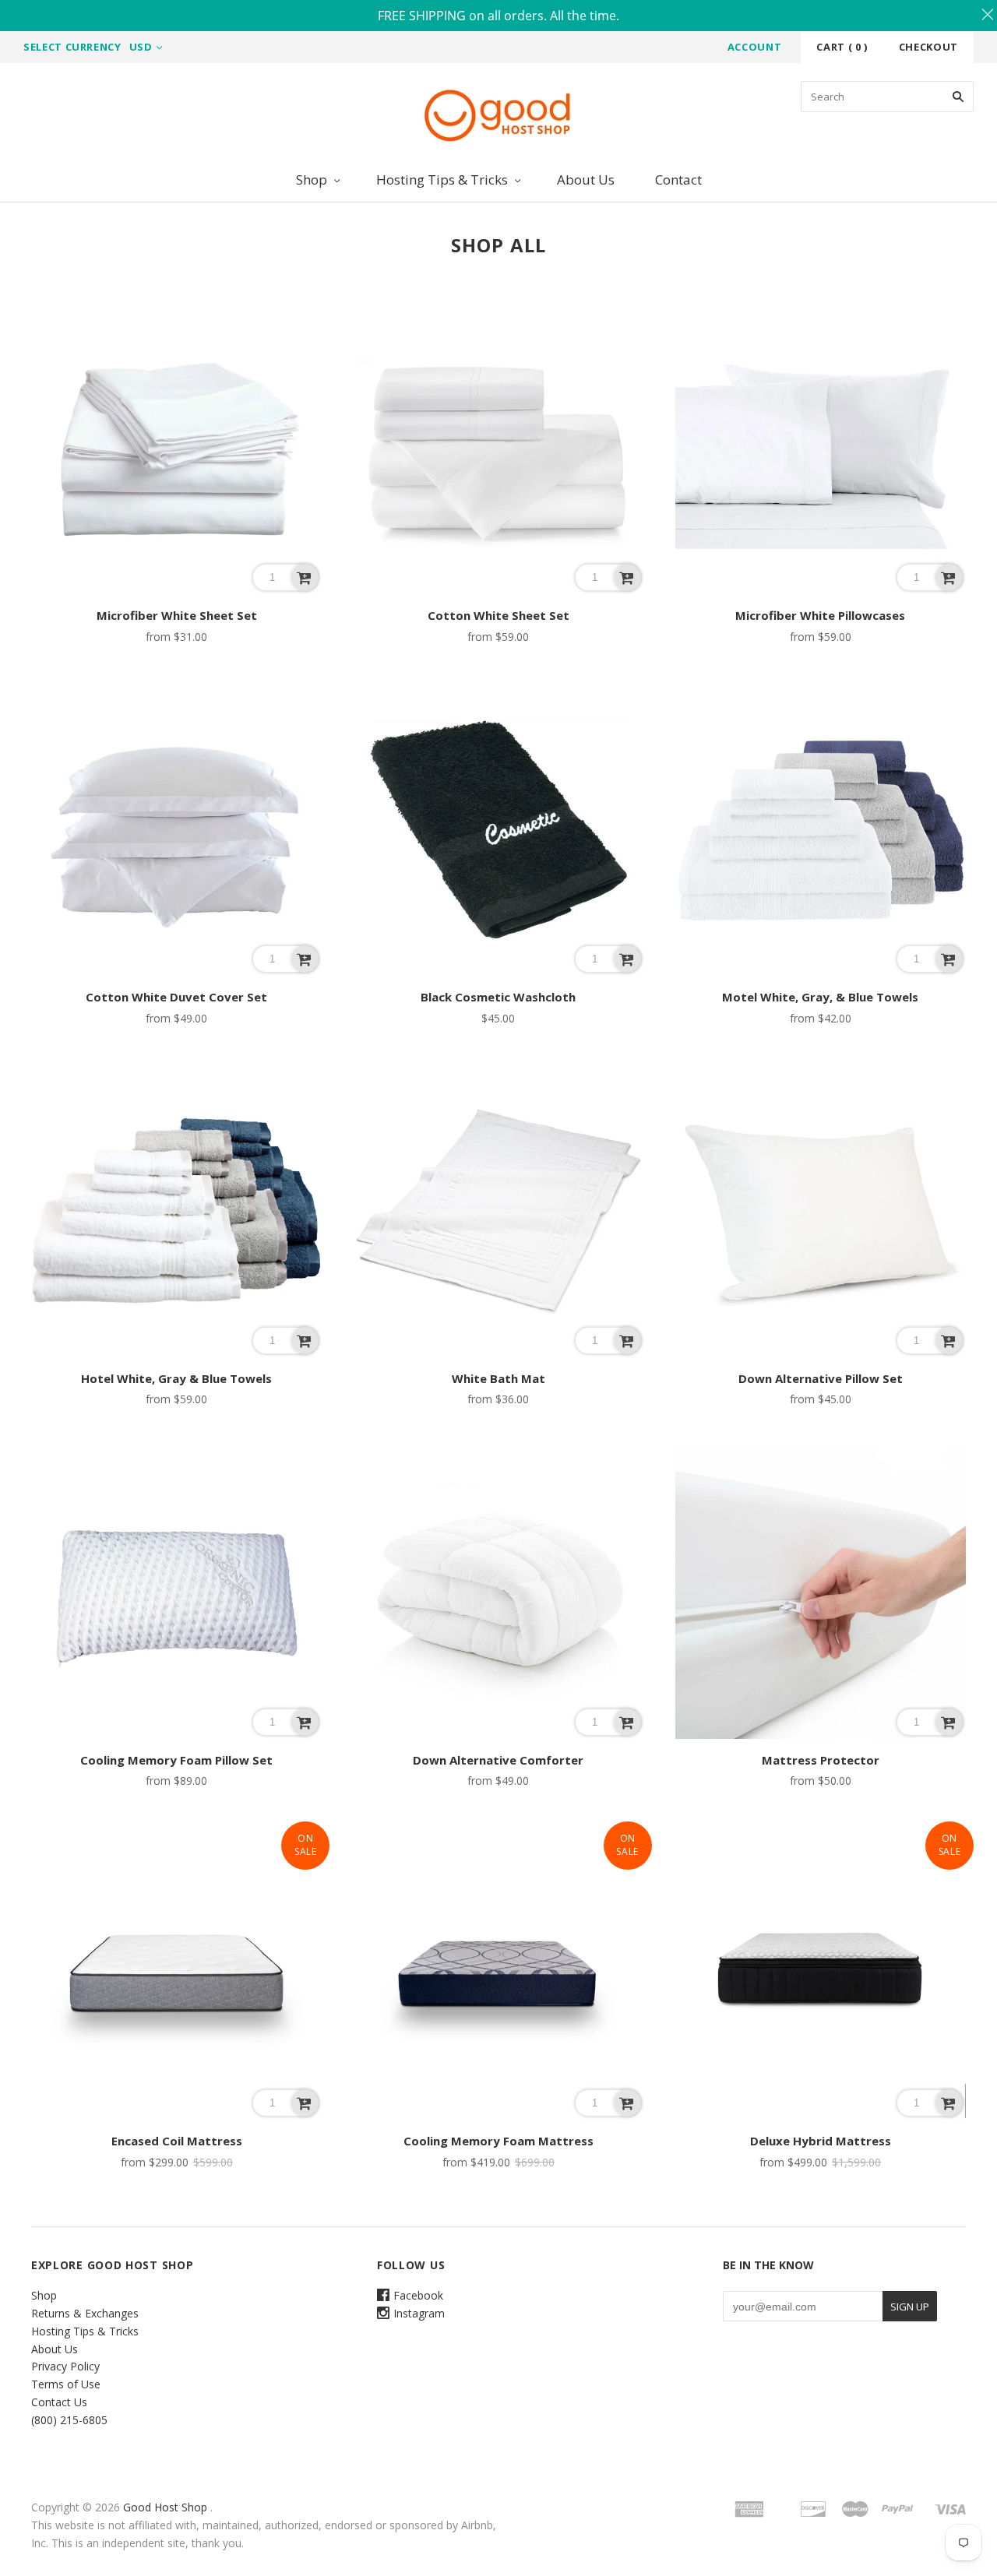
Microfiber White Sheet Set (177, 615)
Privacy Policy (65, 2366)
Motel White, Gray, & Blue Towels (820, 997)
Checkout (928, 47)
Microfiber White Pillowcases (820, 615)
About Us (586, 179)
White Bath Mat (498, 1378)
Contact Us (59, 2402)
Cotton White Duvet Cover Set (176, 997)
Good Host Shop (165, 2507)
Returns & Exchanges (85, 2313)
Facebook (418, 2295)
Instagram (419, 2313)
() (842, 47)
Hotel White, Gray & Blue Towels (176, 1378)
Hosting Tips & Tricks (442, 179)
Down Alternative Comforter (498, 1760)
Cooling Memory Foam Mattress (498, 2141)
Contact (678, 179)
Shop (312, 179)
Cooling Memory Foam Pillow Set (176, 1760)
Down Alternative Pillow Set (821, 1378)
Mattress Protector (821, 1760)
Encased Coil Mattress (177, 2141)
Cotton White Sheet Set (498, 615)
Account (755, 47)
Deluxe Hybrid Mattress (821, 2141)
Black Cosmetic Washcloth (498, 997)
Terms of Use (66, 2384)
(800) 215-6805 (69, 2420)
